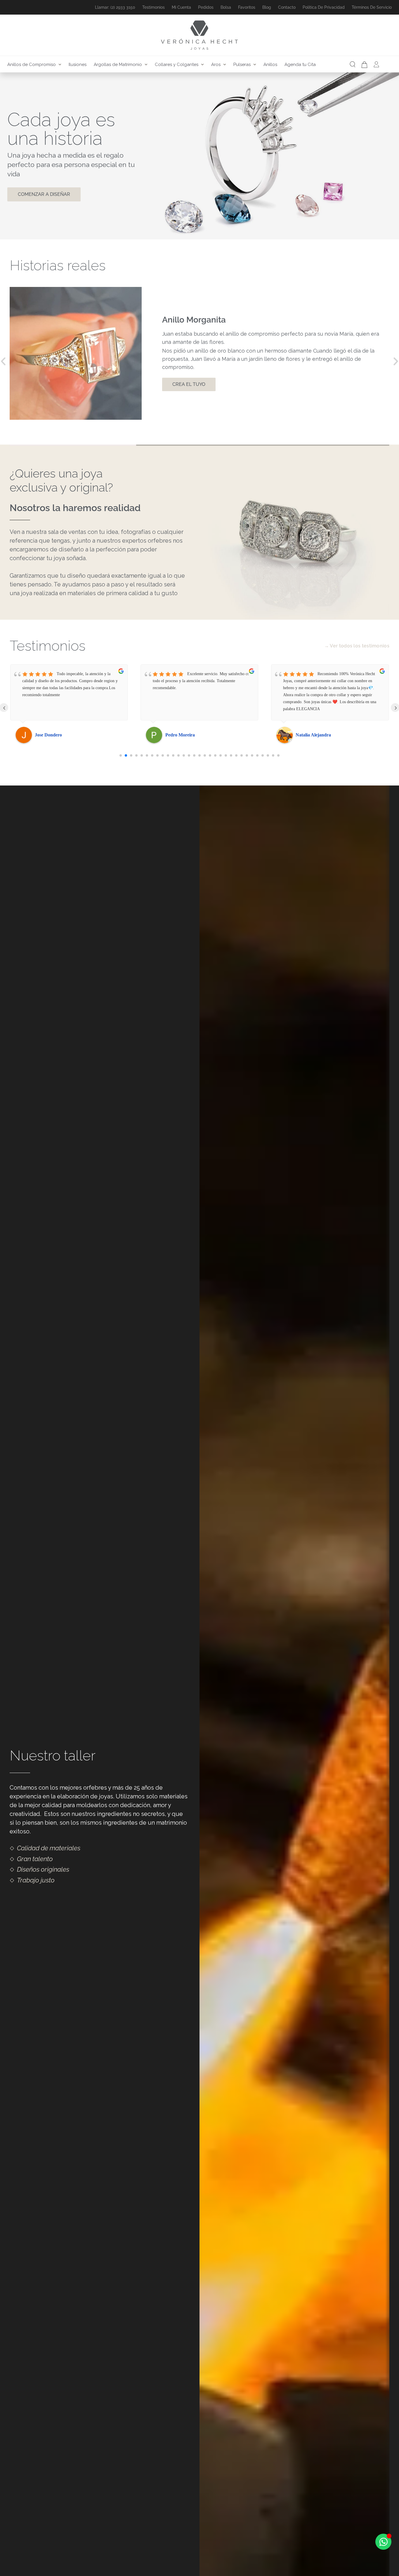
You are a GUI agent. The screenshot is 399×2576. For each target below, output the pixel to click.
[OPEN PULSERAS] (255, 65)
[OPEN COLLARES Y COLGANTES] (202, 65)
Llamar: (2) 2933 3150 (115, 7)
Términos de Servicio (372, 7)
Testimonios (153, 7)
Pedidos (206, 7)
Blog (267, 7)
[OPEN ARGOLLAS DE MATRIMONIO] (146, 65)
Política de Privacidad (324, 7)
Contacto (287, 7)
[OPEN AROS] (225, 65)
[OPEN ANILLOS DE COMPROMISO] (60, 65)
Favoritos (247, 7)
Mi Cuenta (181, 7)
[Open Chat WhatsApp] (383, 2542)
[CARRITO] (364, 65)
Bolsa (226, 7)
